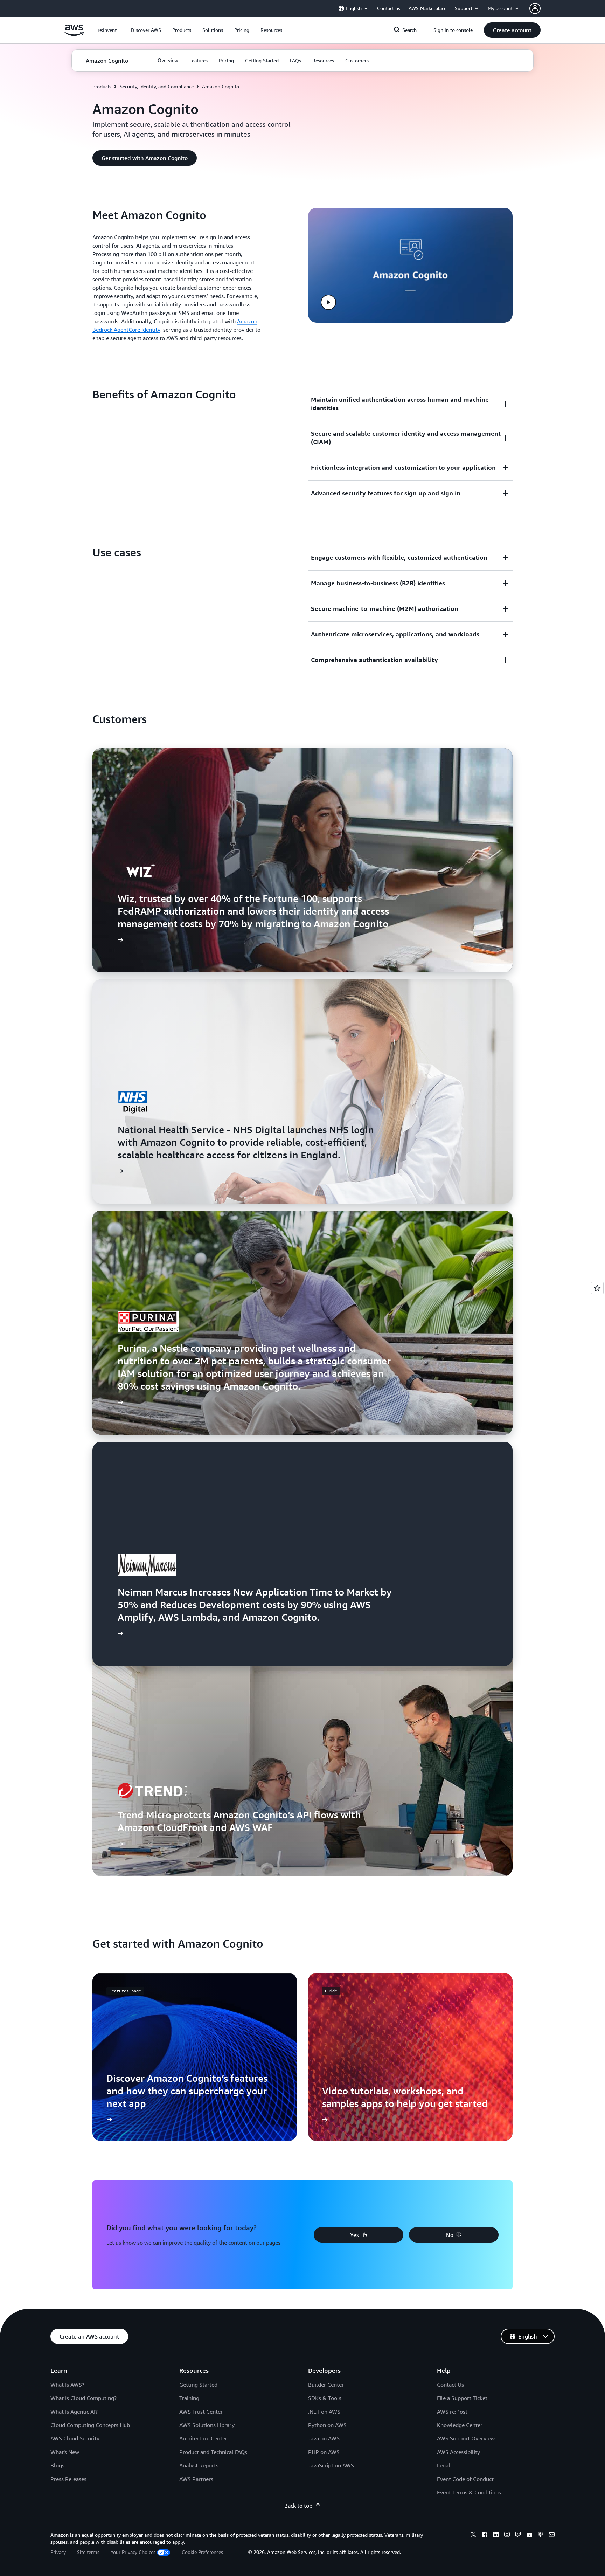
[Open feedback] (597, 1288)
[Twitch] (518, 2535)
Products (102, 86)
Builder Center (326, 2385)
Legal (444, 2465)
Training (189, 2398)
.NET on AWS (324, 2412)
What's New (65, 2452)
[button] (146, 30)
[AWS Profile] (535, 8)
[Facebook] (485, 2535)
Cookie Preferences (202, 2552)
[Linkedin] (496, 2535)
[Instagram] (507, 2535)
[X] (473, 2535)
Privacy (58, 2552)
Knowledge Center (460, 2425)
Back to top (298, 2506)
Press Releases (68, 2479)
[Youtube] (529, 2535)
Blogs (57, 2465)
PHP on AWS (324, 2452)
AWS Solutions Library (207, 2425)
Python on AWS (327, 2425)
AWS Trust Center (201, 2412)
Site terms (88, 2552)
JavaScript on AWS (331, 2465)
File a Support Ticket (462, 2398)
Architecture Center (203, 2438)
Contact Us (450, 2385)
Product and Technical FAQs (213, 2452)
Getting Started (198, 2385)
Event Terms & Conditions (469, 2492)
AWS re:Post (452, 2412)
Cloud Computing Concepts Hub (90, 2425)
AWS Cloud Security (75, 2438)
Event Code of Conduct (465, 2479)
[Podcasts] (541, 2535)
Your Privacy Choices (133, 2552)
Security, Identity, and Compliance (157, 86)
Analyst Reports (199, 2465)
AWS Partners (196, 2479)
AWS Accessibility (458, 2452)
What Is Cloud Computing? (84, 2398)
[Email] (552, 2535)
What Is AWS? (67, 2385)
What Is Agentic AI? (74, 2412)
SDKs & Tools (325, 2398)
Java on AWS (324, 2438)
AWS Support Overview (466, 2438)
